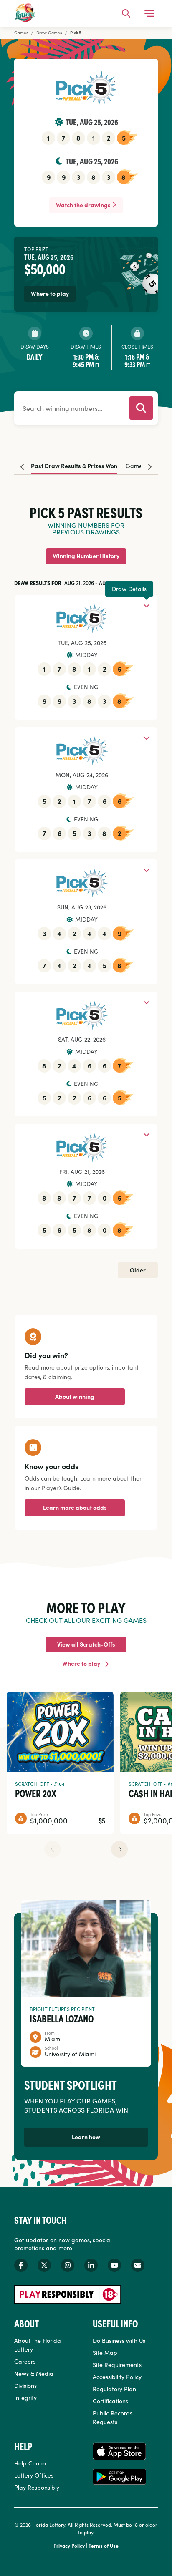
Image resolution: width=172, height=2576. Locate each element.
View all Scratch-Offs (86, 1644)
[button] (119, 1849)
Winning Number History (86, 556)
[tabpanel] (86, 878)
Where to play (81, 1663)
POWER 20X (36, 1793)
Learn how (86, 2137)
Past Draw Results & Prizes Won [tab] (74, 466)
